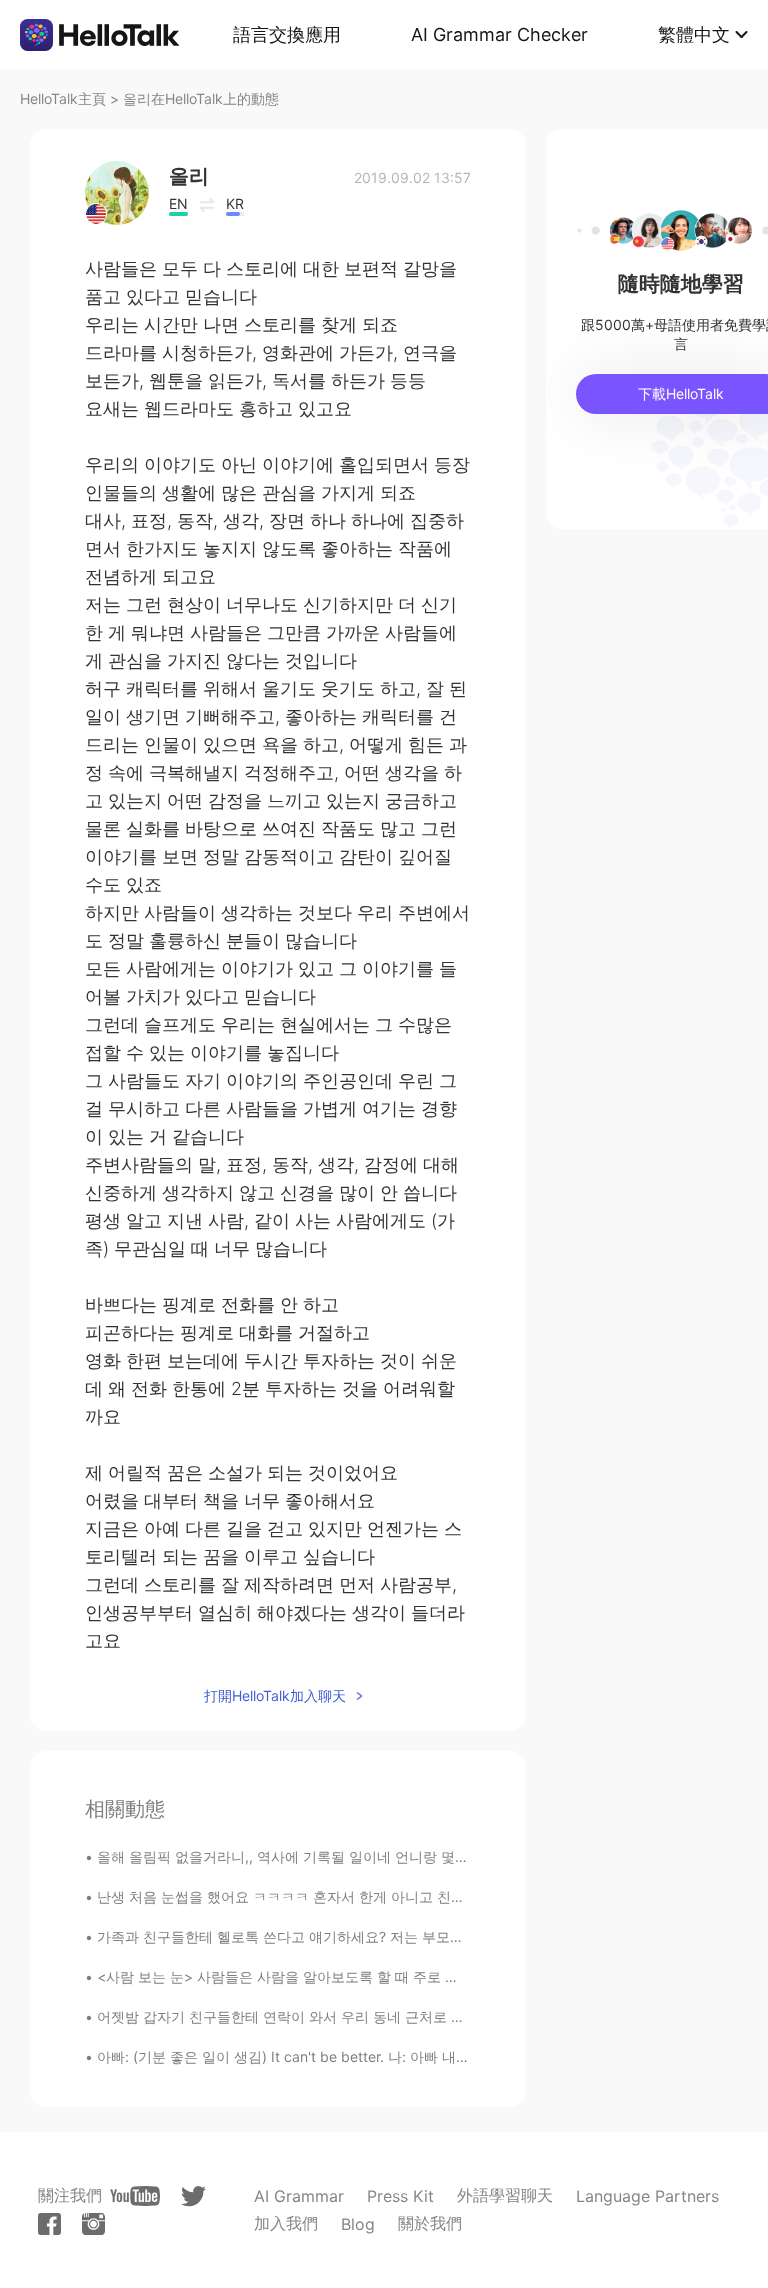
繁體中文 (694, 34)
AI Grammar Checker (499, 34)
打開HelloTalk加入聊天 (275, 1695)
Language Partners (647, 2196)
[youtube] (135, 2196)
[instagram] (93, 2224)
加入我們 (286, 2223)
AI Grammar (299, 2196)
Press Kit (400, 2196)
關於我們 (430, 2223)
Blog (358, 2224)
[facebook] (49, 2224)
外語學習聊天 (505, 2195)
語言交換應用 (287, 34)
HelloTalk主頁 (63, 98)
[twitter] (193, 2196)
